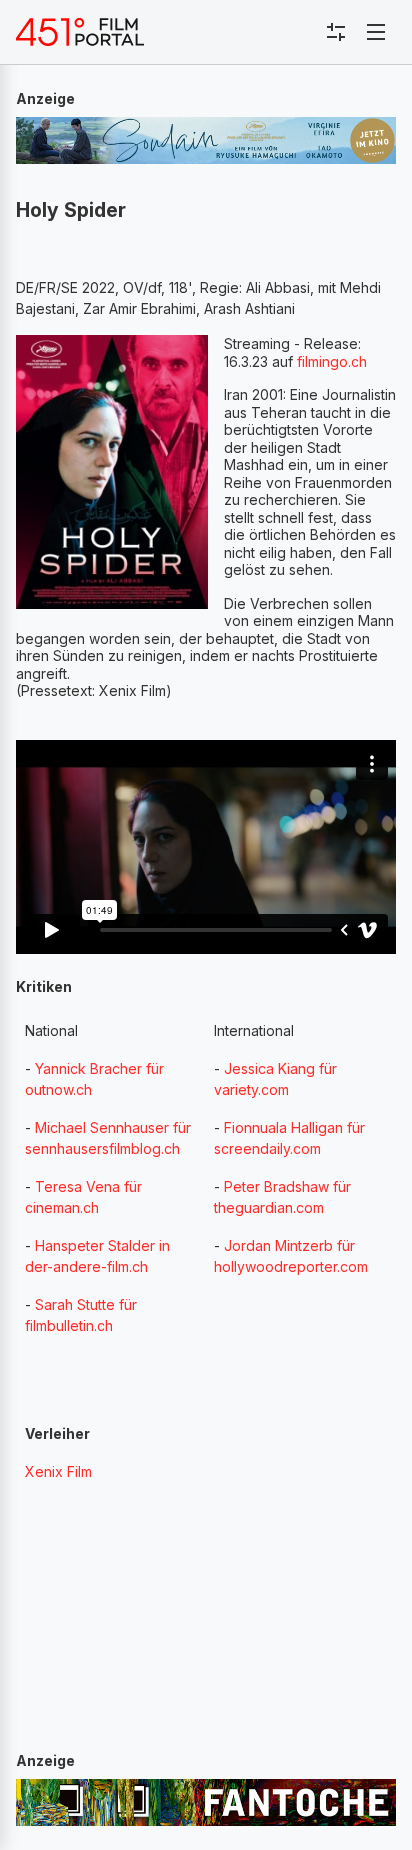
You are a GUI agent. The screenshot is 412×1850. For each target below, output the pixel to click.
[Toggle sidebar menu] (336, 32)
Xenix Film (58, 1471)
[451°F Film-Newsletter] (80, 32)
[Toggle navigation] (376, 32)
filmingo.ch (332, 361)
